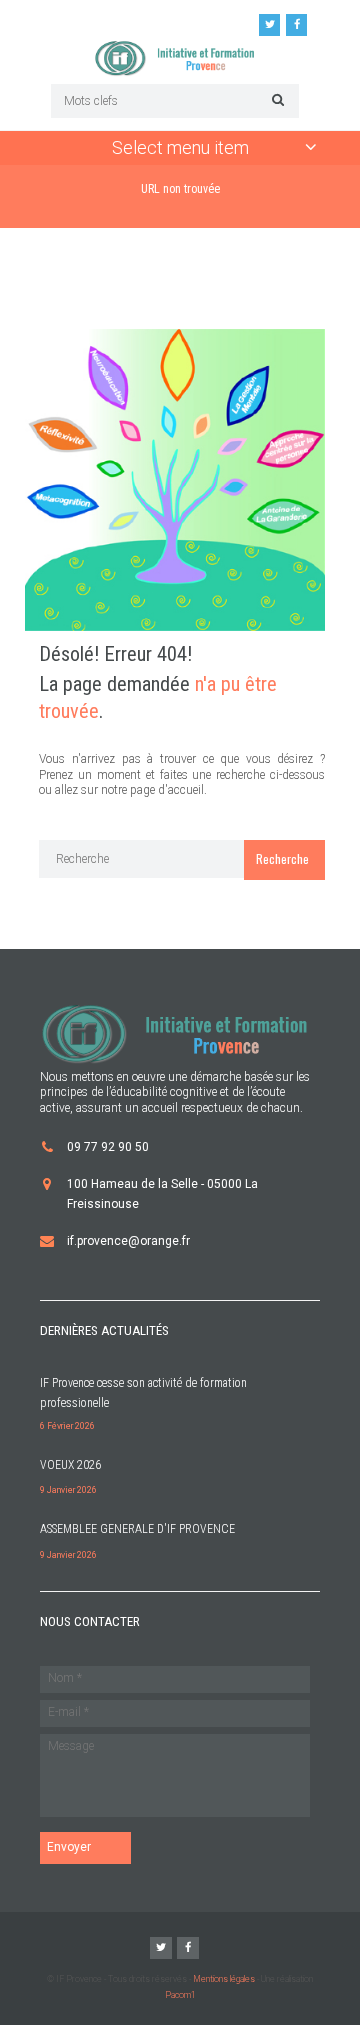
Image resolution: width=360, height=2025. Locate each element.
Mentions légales (224, 1979)
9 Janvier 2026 (68, 1490)
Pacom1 (180, 1995)
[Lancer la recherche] (275, 99)
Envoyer (69, 1847)
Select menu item (180, 147)
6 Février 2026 (67, 1426)
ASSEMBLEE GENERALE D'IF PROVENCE (137, 1529)
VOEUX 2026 (70, 1465)
